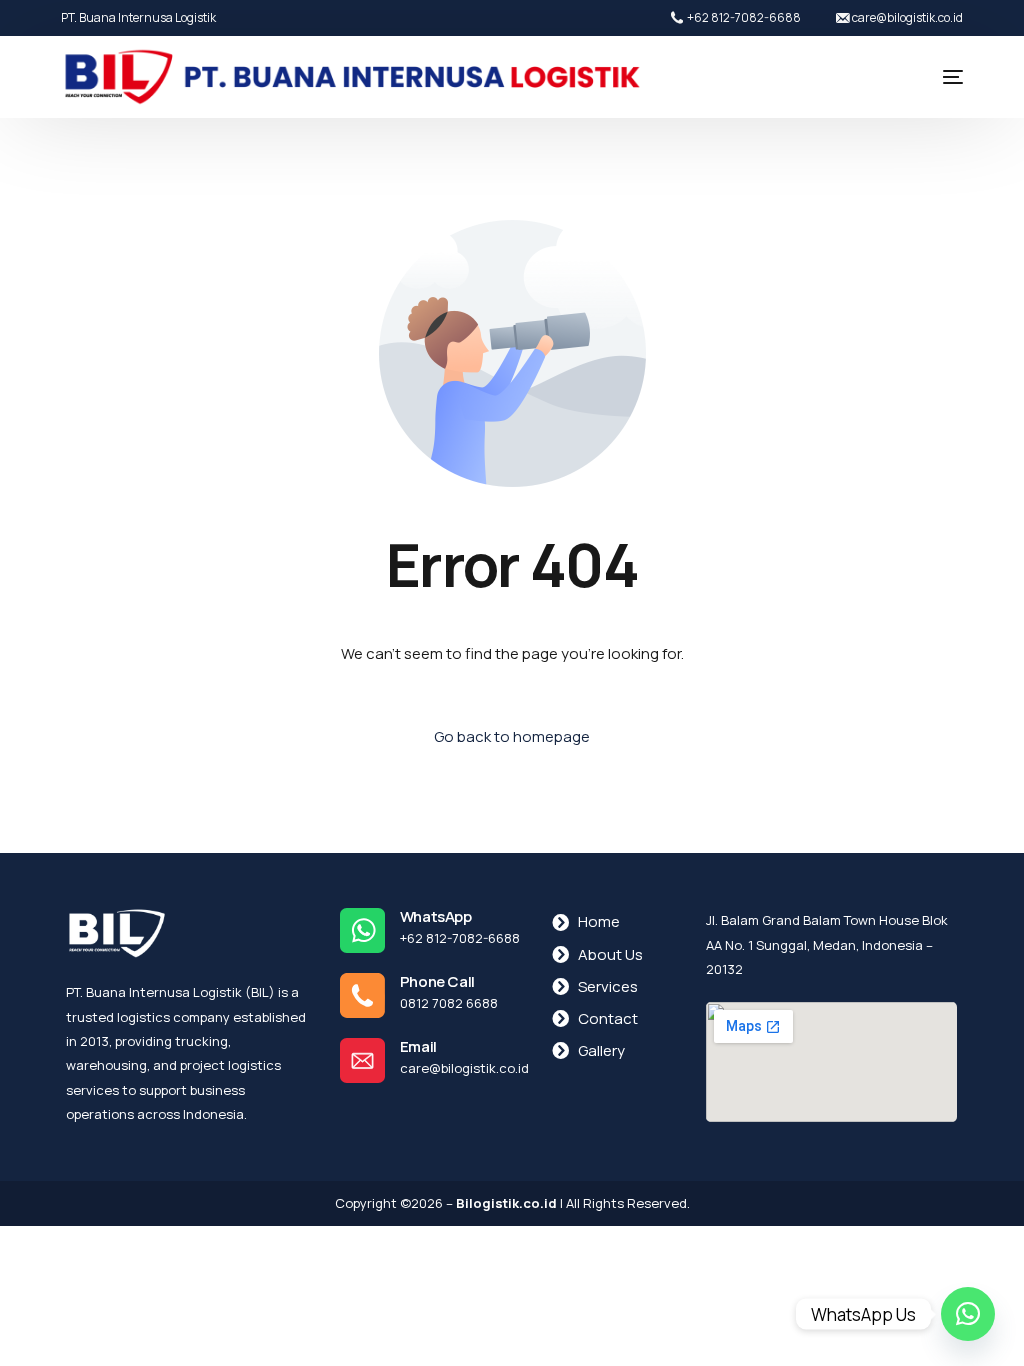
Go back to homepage (512, 736)
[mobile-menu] (933, 77)
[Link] (968, 1314)
